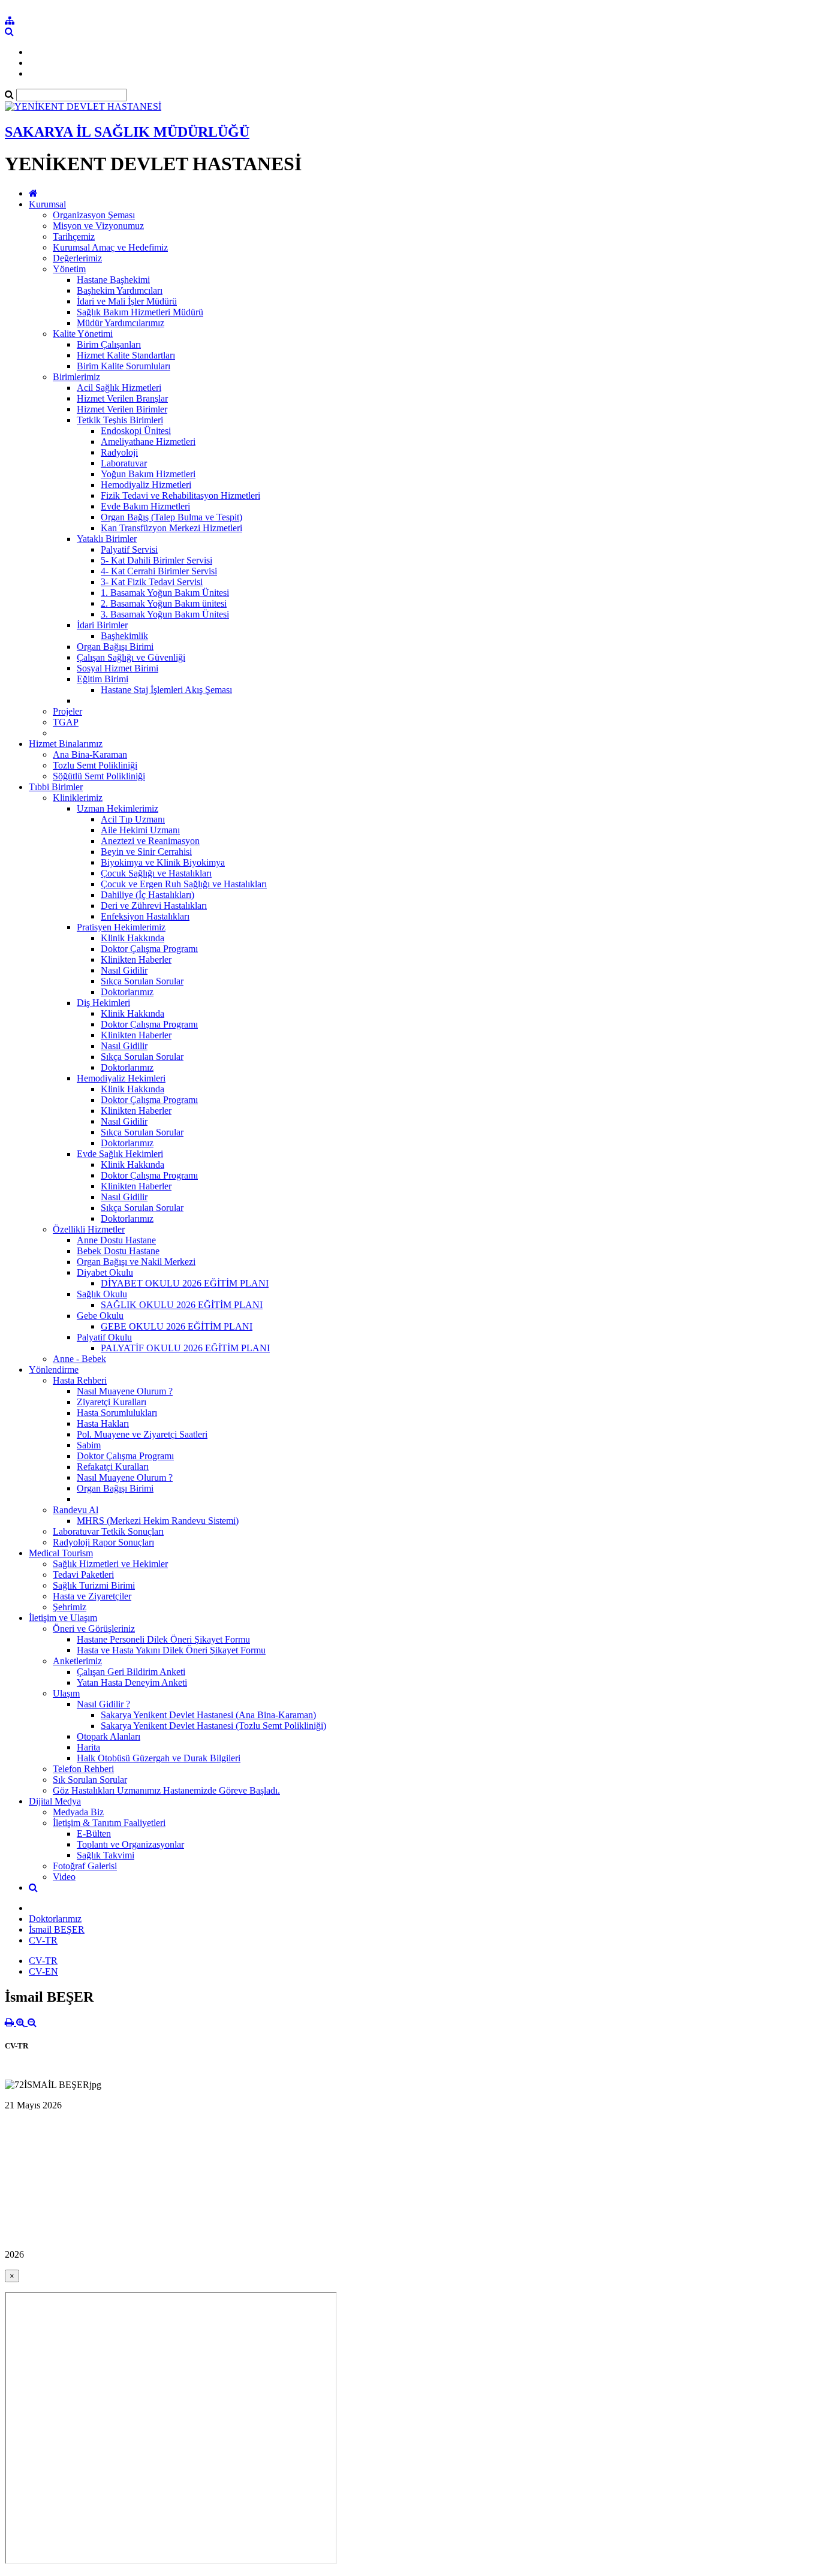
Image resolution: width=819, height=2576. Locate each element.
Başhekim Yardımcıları (120, 290)
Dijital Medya (55, 1801)
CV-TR (43, 1940)
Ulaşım (66, 1693)
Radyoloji (119, 452)
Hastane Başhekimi (113, 280)
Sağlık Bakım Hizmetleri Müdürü (140, 312)
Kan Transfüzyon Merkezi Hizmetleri (171, 528)
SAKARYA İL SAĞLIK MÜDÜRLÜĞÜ (127, 132)
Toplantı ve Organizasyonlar (130, 1844)
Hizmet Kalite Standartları (126, 355)
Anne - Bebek (79, 1359)
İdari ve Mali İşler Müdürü (127, 301)
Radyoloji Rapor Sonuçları (103, 1542)
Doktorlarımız (127, 992)
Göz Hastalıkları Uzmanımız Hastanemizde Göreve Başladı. (166, 1790)
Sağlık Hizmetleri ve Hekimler (110, 1564)
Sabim (89, 1445)
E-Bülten (94, 1834)
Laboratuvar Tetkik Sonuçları (108, 1531)
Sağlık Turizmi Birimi (94, 1585)
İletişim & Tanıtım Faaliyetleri (109, 1823)
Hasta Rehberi (80, 1380)
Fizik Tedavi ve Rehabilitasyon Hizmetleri (180, 495)
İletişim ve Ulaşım (63, 1618)
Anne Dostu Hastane (116, 1240)
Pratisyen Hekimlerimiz (121, 927)
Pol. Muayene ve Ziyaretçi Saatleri (142, 1434)
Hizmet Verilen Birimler (122, 409)
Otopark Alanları (109, 1736)
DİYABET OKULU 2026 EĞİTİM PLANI (185, 1283)
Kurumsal (47, 204)
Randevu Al (76, 1510)
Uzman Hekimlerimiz (118, 808)
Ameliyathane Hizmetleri (148, 442)
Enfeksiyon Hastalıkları (145, 916)
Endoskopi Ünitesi (136, 431)
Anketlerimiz (77, 1661)
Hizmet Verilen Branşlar (122, 398)
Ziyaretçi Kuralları (112, 1402)
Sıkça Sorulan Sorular (142, 981)
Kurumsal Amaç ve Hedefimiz (110, 247)
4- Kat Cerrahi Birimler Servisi (159, 571)
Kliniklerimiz (78, 798)
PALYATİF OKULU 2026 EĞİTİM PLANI (185, 1348)
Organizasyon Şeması (94, 215)
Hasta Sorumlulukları (117, 1413)
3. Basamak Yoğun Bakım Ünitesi (165, 614)
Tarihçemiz (74, 236)
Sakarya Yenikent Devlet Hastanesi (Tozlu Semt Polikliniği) (213, 1726)
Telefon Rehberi (83, 1769)
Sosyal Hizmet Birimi (118, 668)
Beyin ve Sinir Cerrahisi (146, 852)
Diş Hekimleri (103, 1003)
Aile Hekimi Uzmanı (140, 830)
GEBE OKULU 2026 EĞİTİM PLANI (177, 1326)
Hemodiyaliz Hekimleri (121, 1078)
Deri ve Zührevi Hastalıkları (154, 906)
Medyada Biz (78, 1812)
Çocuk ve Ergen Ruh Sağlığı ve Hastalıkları (184, 884)
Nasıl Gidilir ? (103, 1704)
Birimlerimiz (76, 377)
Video (64, 1877)
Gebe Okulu (100, 1316)
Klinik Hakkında (133, 938)
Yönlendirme (54, 1370)
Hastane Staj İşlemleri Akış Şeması (166, 690)
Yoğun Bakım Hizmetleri (148, 474)
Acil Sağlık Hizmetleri (119, 388)
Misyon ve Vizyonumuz (98, 226)
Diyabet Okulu (105, 1272)
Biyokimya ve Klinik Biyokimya (163, 862)
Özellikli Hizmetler (89, 1229)
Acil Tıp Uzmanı (133, 819)
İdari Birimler (102, 625)
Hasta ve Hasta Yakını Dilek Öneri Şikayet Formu (171, 1650)
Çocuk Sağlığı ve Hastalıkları (156, 873)
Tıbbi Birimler (56, 787)
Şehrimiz (70, 1607)
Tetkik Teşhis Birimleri (120, 420)
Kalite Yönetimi (83, 334)
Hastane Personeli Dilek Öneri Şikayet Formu (163, 1639)
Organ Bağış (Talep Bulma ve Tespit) (171, 517)
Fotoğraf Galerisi (85, 1866)
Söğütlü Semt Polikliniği (99, 776)
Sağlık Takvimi (106, 1855)
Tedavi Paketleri (83, 1575)
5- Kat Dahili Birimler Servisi (156, 560)
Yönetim (69, 269)
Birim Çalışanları (109, 344)
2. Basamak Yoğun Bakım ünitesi (164, 603)
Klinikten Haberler (136, 959)
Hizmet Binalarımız (66, 744)
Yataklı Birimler (107, 539)
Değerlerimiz (77, 258)
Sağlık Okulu (102, 1294)
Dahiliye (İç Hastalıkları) (147, 895)
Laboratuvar (124, 463)
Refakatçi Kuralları (113, 1467)
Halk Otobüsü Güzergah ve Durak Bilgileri (159, 1758)
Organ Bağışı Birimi (115, 647)
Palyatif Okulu (104, 1337)
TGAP (66, 722)
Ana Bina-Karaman (90, 754)
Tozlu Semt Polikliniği (95, 765)
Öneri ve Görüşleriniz (94, 1629)
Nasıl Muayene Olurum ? (125, 1391)
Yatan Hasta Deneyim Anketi (132, 1682)
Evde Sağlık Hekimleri (120, 1154)
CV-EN (43, 1971)
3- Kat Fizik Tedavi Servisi (152, 582)
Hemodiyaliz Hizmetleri (146, 485)
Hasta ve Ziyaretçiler (92, 1596)
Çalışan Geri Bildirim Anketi (131, 1672)
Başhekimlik (124, 636)
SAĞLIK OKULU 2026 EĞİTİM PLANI (182, 1305)
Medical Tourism (61, 1553)
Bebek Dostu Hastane (118, 1251)
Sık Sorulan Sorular (90, 1780)
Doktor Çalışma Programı (149, 949)
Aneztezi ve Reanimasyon (150, 841)
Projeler (67, 711)
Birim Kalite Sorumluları (124, 366)
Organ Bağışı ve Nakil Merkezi (136, 1262)
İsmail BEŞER (57, 1929)
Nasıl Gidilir (124, 970)
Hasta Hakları (103, 1423)
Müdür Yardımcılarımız (121, 323)
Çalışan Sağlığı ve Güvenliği (131, 657)
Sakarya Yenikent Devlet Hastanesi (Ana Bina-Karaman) (208, 1715)
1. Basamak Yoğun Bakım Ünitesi (165, 593)
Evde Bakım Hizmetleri (145, 506)
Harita (88, 1747)
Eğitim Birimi (103, 679)
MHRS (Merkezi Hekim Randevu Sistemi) (158, 1521)
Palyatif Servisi (129, 549)
